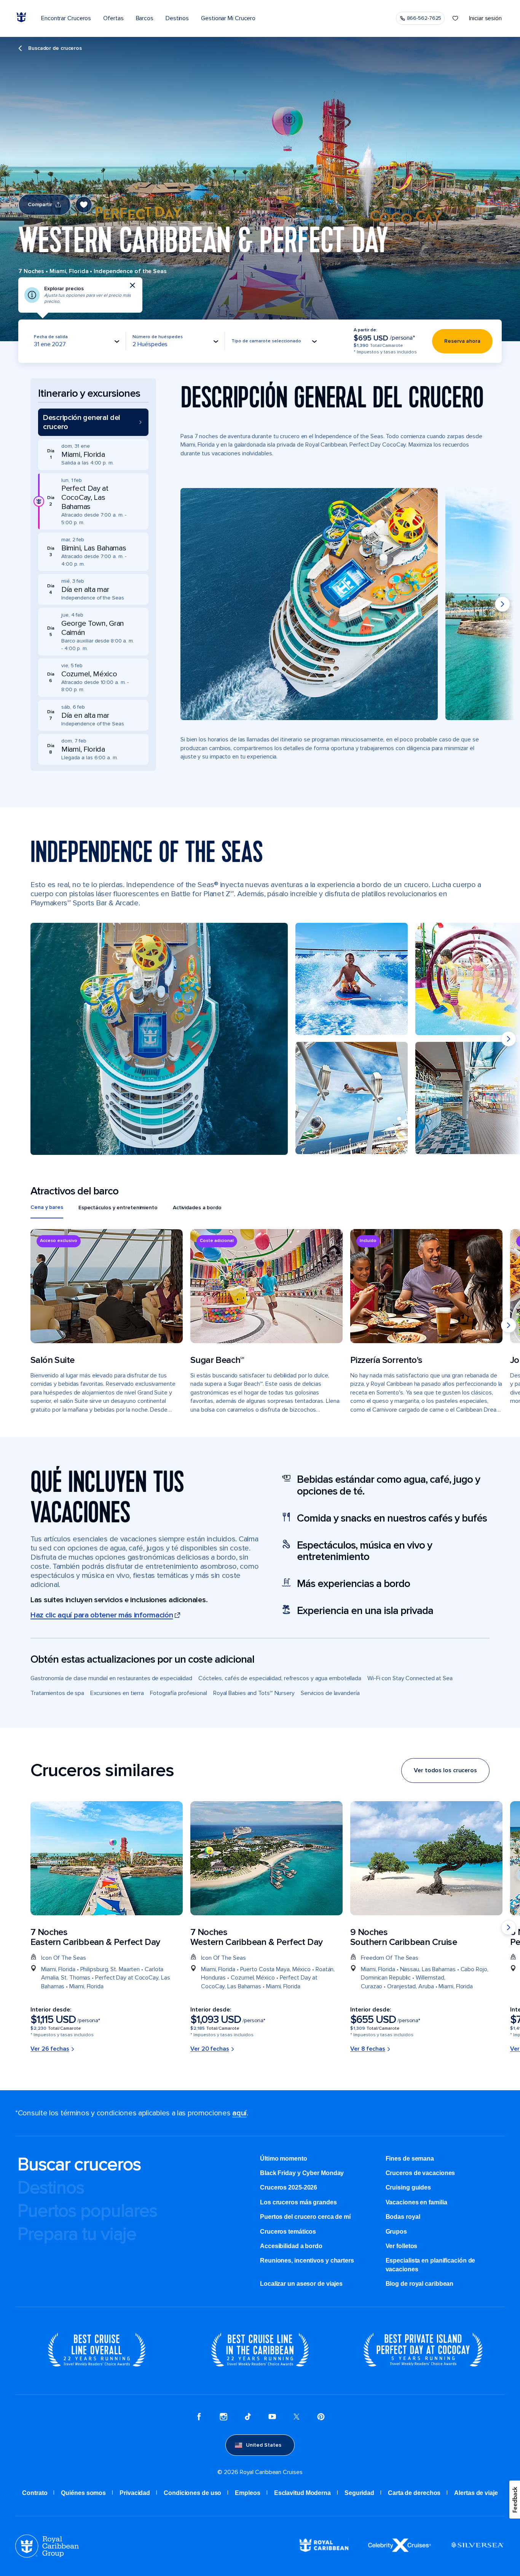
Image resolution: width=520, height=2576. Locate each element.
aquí (239, 2113)
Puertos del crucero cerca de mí (305, 2217)
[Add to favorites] (84, 205)
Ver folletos (402, 2246)
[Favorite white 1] (455, 18)
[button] (93, 422)
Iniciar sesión (485, 18)
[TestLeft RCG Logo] (47, 2556)
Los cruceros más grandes (298, 2202)
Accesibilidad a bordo (291, 2246)
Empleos (247, 2493)
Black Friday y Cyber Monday (302, 2173)
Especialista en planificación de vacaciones (431, 2265)
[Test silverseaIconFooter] (477, 2551)
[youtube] (272, 2418)
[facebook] (199, 2418)
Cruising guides (408, 2187)
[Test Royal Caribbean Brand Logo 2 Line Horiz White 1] (324, 2550)
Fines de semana (410, 2159)
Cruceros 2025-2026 (289, 2187)
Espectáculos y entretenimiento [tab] (118, 1208)
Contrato (35, 2493)
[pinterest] (321, 2418)
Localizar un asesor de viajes (301, 2284)
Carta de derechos (414, 2493)
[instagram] (223, 2418)
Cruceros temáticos (288, 2232)
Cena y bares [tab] (47, 1207)
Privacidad (135, 2493)
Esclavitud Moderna (302, 2493)
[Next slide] (502, 604)
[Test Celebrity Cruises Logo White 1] (400, 2550)
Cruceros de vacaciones (420, 2173)
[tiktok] (248, 2418)
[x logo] (297, 2418)
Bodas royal (403, 2217)
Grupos (396, 2232)
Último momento (284, 2159)
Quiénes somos (83, 2493)
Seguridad (359, 2493)
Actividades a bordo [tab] (197, 1208)
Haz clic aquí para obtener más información (102, 1615)
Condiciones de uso (192, 2493)
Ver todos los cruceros (445, 1770)
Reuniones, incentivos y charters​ (307, 2260)
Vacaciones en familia (416, 2202)
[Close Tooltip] (132, 285)
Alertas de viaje (476, 2493)
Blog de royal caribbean (420, 2284)
